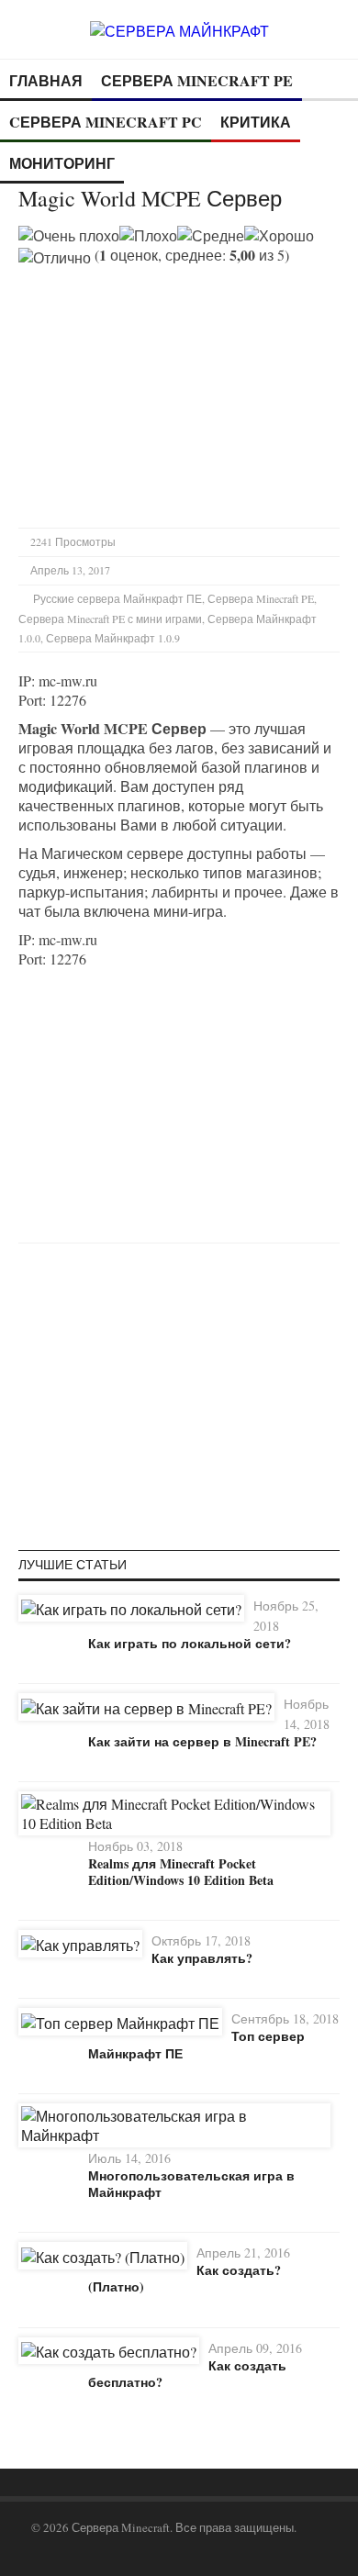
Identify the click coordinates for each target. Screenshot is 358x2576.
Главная (46, 80)
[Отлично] (55, 257)
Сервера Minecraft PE (197, 80)
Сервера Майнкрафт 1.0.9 (113, 638)
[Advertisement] (173, 396)
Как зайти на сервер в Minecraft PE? (202, 1741)
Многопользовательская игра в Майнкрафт (191, 2184)
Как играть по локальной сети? (190, 1643)
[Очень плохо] (69, 235)
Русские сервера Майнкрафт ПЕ (117, 598)
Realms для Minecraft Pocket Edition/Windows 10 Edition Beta (181, 1872)
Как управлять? (202, 1958)
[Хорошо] (279, 235)
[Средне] (211, 235)
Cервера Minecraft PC (106, 122)
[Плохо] (148, 235)
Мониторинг (62, 163)
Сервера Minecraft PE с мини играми (110, 619)
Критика (256, 122)
